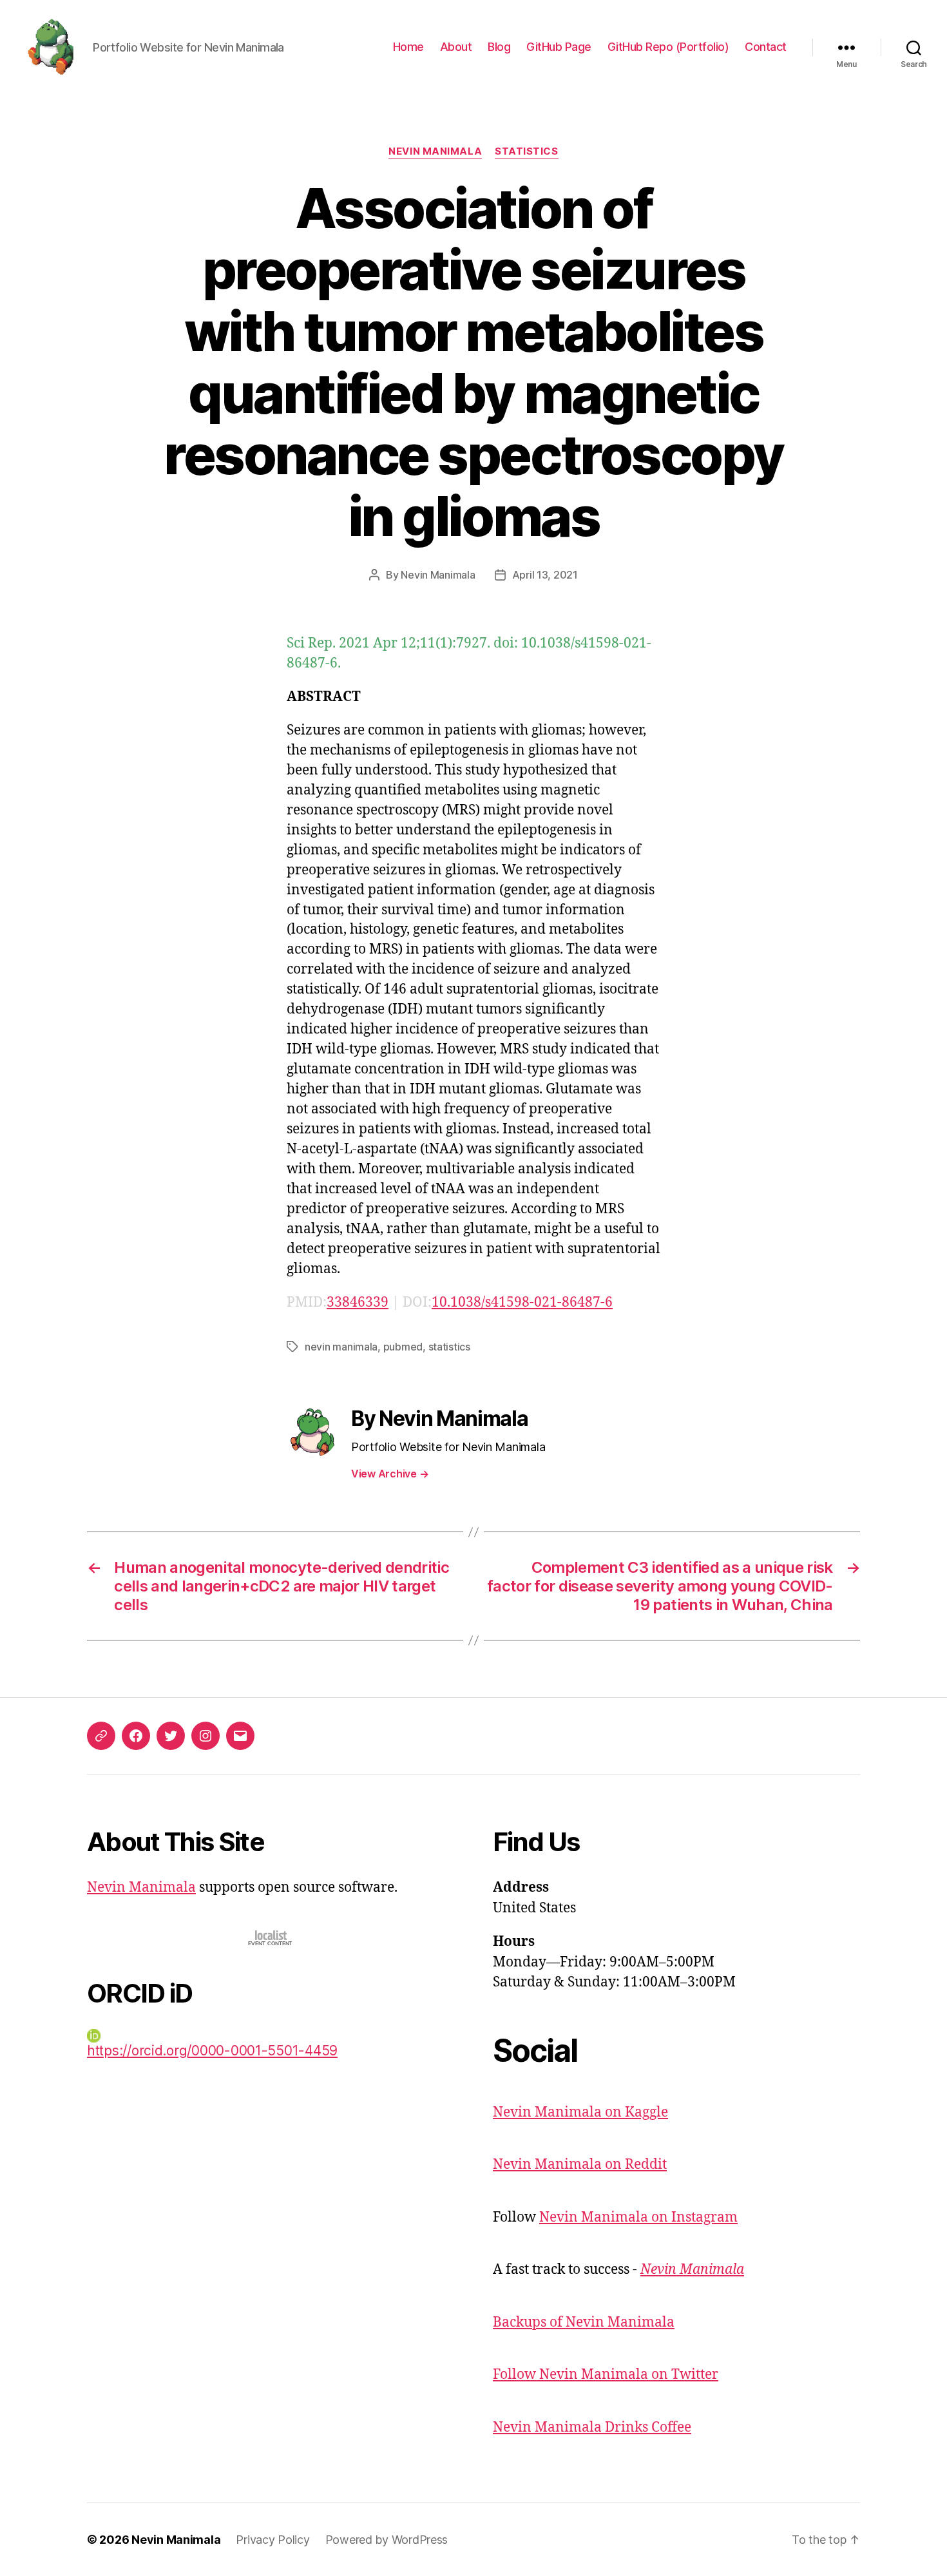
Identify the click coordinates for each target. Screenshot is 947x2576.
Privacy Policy (273, 2540)
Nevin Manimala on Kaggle (580, 2112)
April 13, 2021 (545, 575)
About (456, 47)
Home (408, 47)
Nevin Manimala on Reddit (580, 2165)
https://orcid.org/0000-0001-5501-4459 (212, 2051)
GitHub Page (559, 47)
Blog (499, 47)
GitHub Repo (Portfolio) (668, 47)
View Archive (390, 1474)
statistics (449, 1347)
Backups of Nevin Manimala (584, 2322)
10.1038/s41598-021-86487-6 (522, 1302)
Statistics (527, 151)
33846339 (358, 1302)
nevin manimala (341, 1347)
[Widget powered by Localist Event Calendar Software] (271, 1938)
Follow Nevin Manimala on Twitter (606, 2375)
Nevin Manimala (435, 151)
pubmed (403, 1347)
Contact (766, 47)
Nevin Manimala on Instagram (638, 2217)
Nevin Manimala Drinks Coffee (592, 2427)
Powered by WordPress (387, 2540)
